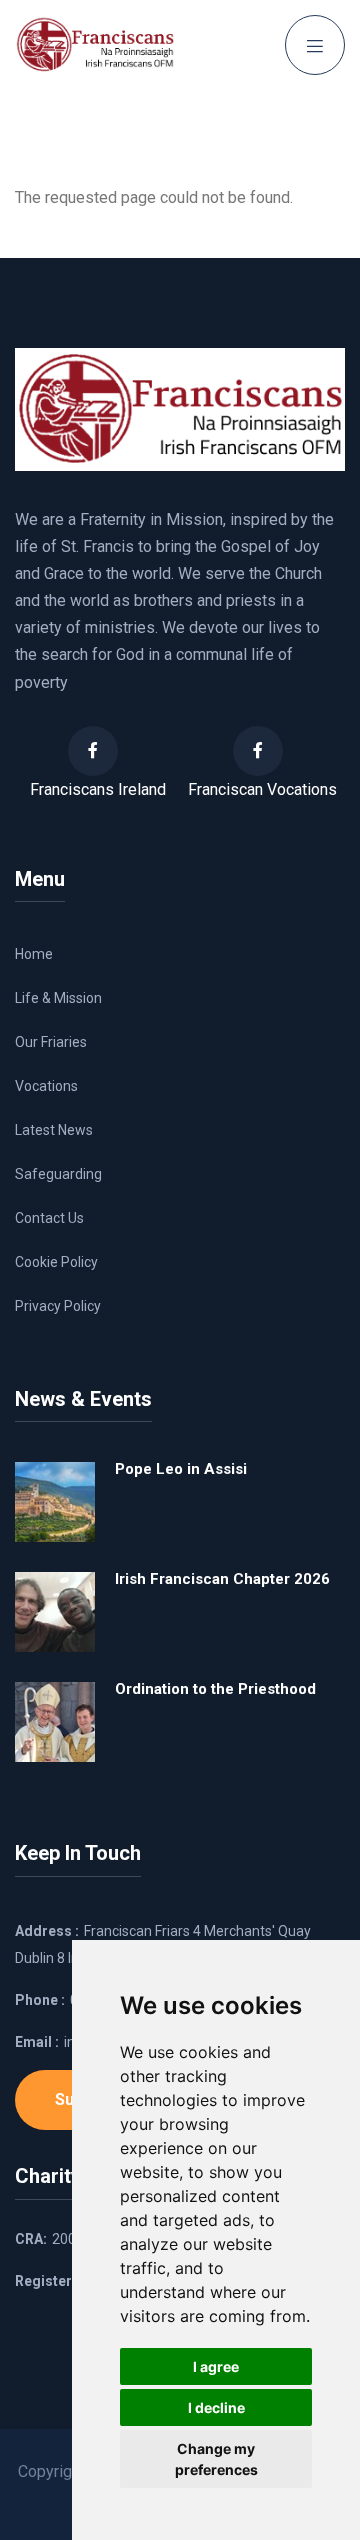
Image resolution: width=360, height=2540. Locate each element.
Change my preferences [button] (216, 2459)
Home (34, 954)
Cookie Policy (56, 1262)
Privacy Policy (58, 1306)
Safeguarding (58, 1174)
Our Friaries (51, 1042)
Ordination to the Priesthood (215, 1689)
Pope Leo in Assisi (181, 1469)
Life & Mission (58, 998)
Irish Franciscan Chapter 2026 (222, 1579)
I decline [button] (216, 2407)
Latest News (54, 1130)
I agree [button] (216, 2366)
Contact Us (49, 1218)
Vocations (46, 1086)
